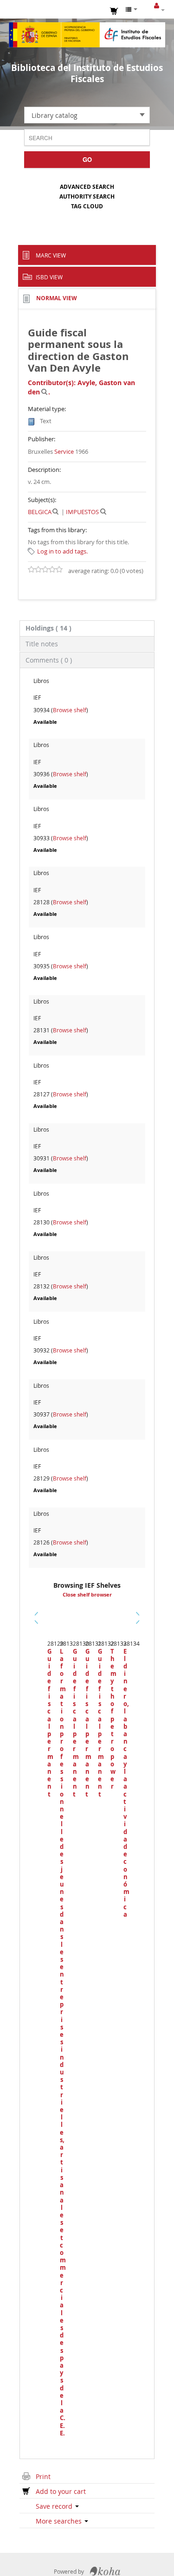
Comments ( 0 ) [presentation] (49, 660)
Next (138, 1618)
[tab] (87, 628)
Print (43, 2476)
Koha (105, 2571)
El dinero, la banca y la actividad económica (125, 1783)
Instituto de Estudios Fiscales (87, 35)
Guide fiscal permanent (49, 1723)
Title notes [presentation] (42, 644)
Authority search (87, 196)
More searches (60, 2521)
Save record (55, 2506)
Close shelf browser (87, 1595)
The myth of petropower (112, 1719)
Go (87, 159)
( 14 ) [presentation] (48, 628)
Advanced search (87, 187)
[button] (114, 10)
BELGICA (40, 512)
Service (64, 451)
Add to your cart (61, 2491)
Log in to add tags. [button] (62, 551)
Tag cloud (87, 206)
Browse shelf (70, 710)
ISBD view (49, 277)
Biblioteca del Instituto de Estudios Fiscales (87, 73)
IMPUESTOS (82, 512)
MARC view (51, 255)
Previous (38, 1629)
